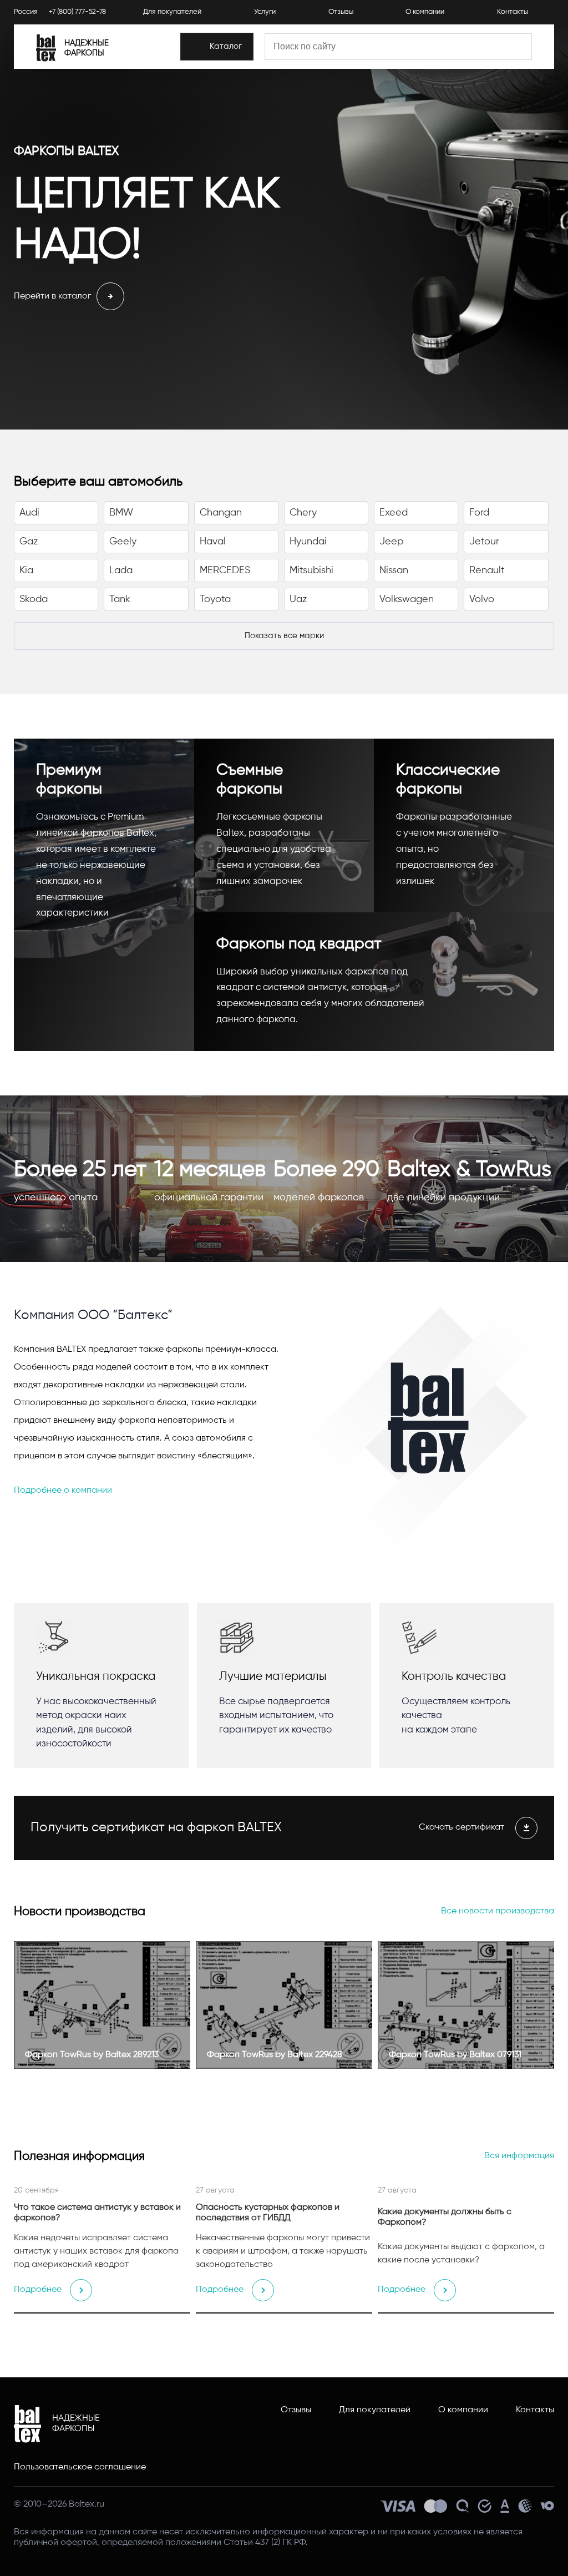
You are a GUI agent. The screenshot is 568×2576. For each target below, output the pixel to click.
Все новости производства (498, 1911)
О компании (425, 12)
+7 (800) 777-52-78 (77, 12)
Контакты (513, 12)
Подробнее (38, 2290)
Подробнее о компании (63, 1491)
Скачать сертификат (461, 1827)
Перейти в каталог (52, 296)
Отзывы (341, 12)
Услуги (265, 12)
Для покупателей (172, 12)
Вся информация (519, 2156)
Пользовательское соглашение (80, 2467)
